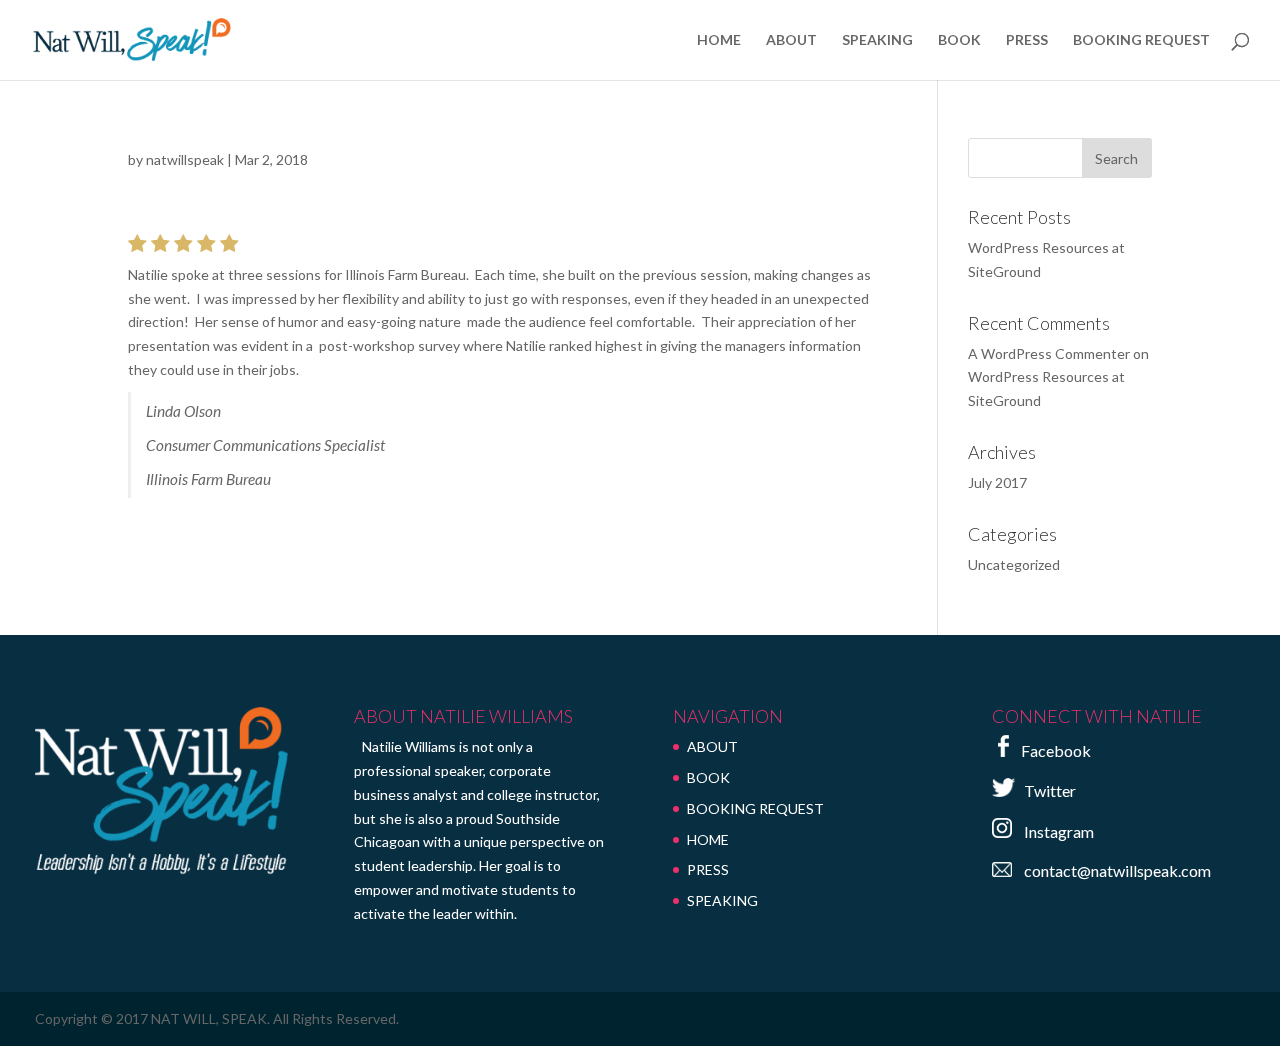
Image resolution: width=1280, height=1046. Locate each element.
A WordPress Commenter (1049, 353)
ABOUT (791, 40)
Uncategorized (1014, 564)
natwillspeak (185, 159)
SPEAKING (877, 40)
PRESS (1027, 40)
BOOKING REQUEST (1141, 40)
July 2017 (997, 482)
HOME (719, 40)
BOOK (959, 40)
